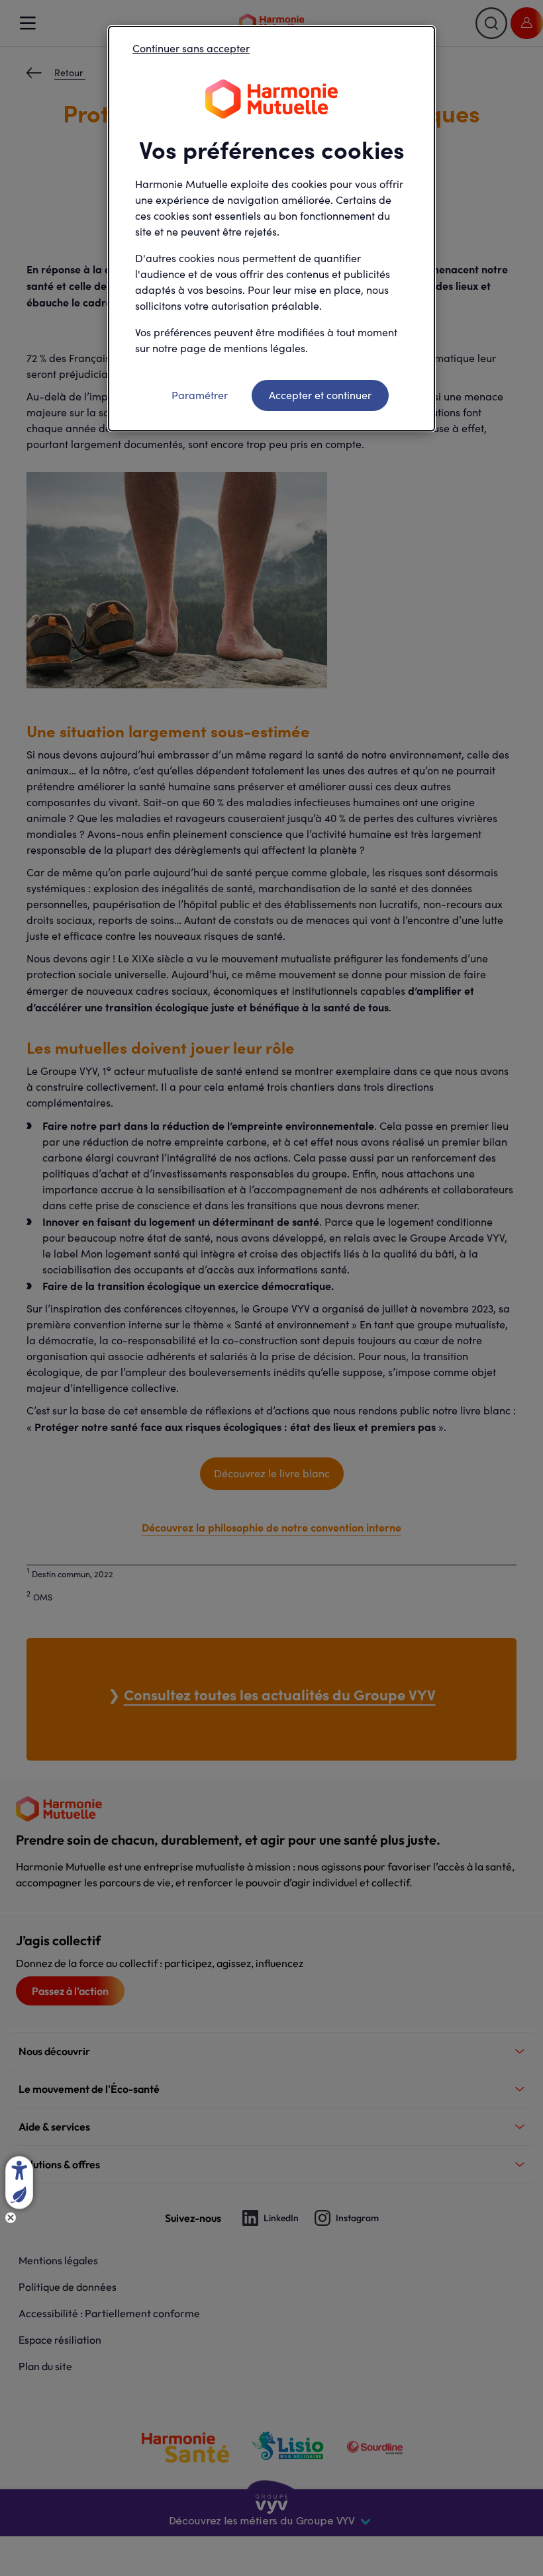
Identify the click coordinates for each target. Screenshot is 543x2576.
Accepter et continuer (320, 395)
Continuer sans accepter (191, 48)
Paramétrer (200, 395)
